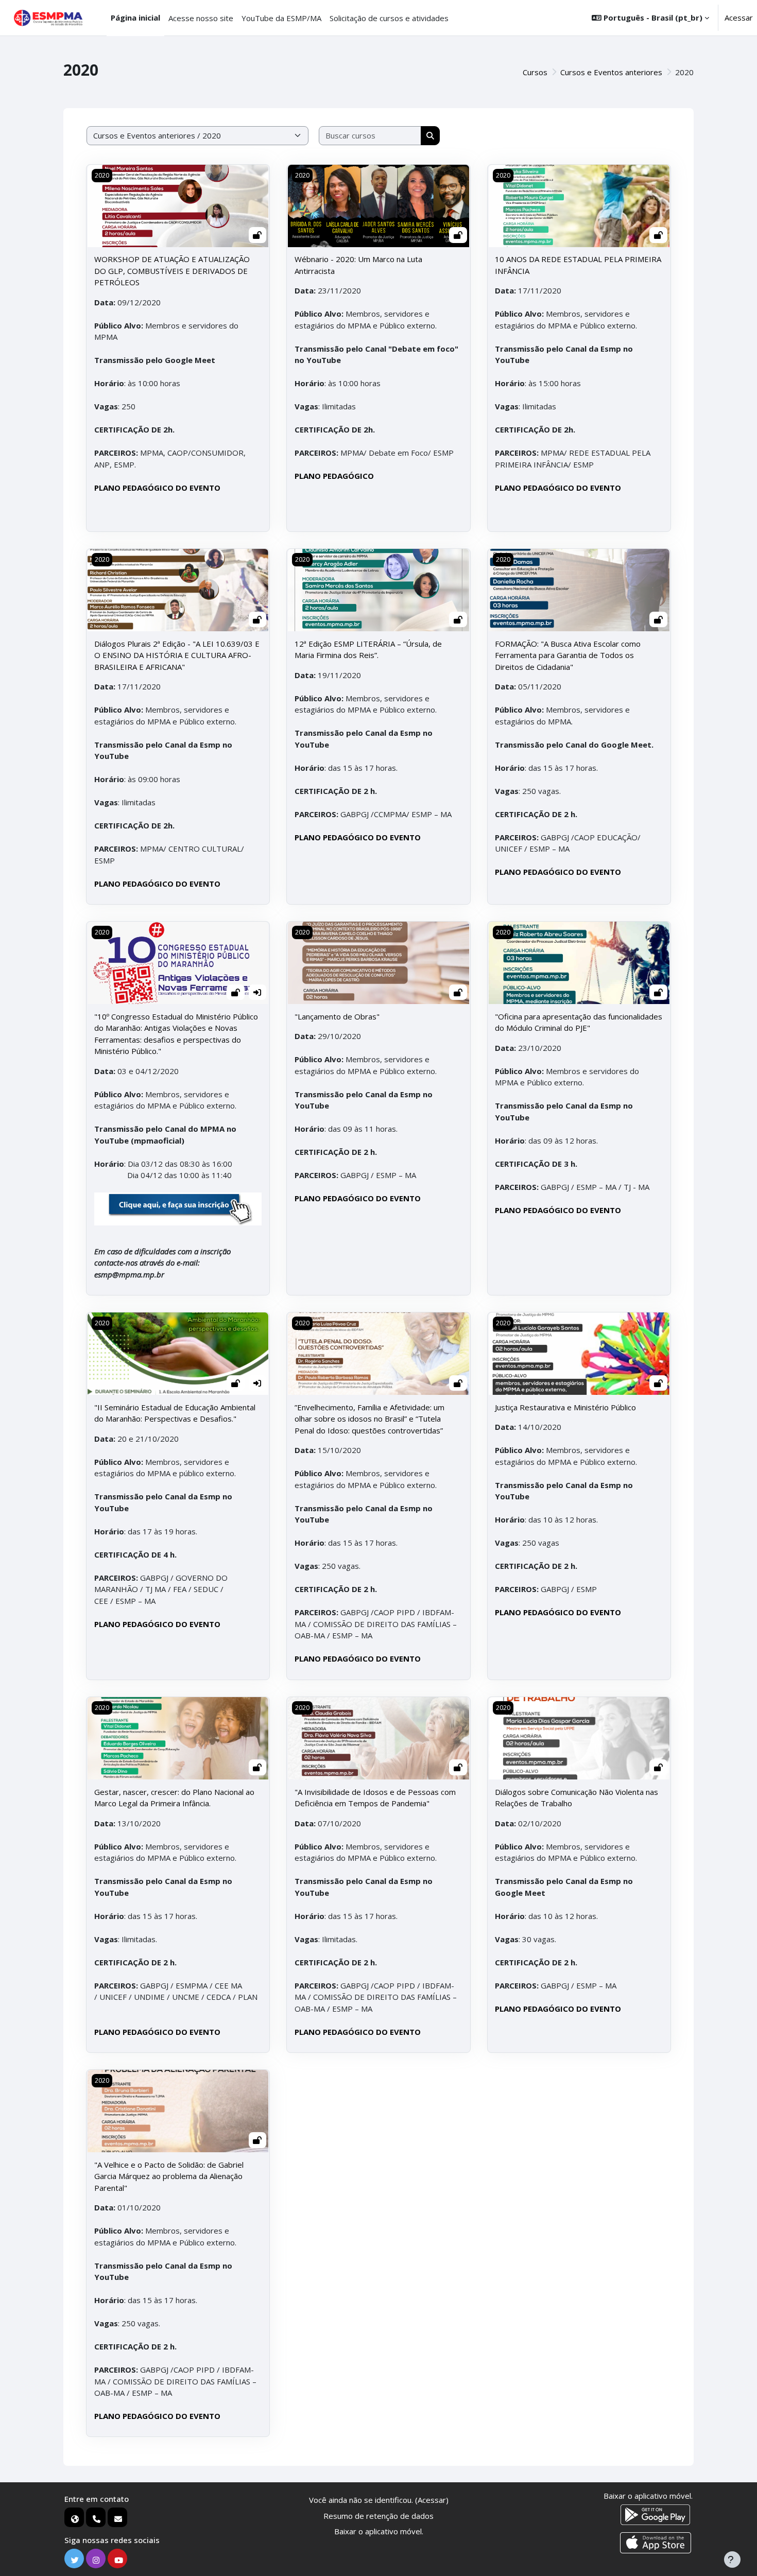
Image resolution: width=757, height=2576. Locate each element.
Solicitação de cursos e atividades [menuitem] (389, 18)
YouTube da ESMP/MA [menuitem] (281, 18)
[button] (650, 18)
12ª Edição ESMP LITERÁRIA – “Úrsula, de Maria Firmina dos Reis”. (368, 650)
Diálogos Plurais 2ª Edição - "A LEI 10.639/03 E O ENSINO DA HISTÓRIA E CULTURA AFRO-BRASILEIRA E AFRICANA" (177, 655)
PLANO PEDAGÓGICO (334, 476)
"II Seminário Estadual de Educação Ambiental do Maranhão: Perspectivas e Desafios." (175, 1413)
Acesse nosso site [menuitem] (201, 18)
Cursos (535, 72)
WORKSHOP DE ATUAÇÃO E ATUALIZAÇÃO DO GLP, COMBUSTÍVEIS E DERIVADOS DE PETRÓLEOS (172, 271)
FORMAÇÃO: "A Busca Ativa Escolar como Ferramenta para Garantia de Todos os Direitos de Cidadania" (568, 655)
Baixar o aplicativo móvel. (379, 2531)
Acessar (739, 18)
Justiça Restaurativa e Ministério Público (565, 1407)
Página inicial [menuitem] (135, 18)
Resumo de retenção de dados (378, 2516)
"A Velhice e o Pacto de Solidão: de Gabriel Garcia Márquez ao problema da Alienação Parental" (169, 2176)
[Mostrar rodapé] (732, 2560)
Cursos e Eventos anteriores (611, 72)
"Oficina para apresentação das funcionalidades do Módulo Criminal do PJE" (579, 1022)
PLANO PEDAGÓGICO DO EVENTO (157, 488)
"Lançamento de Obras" (337, 1016)
